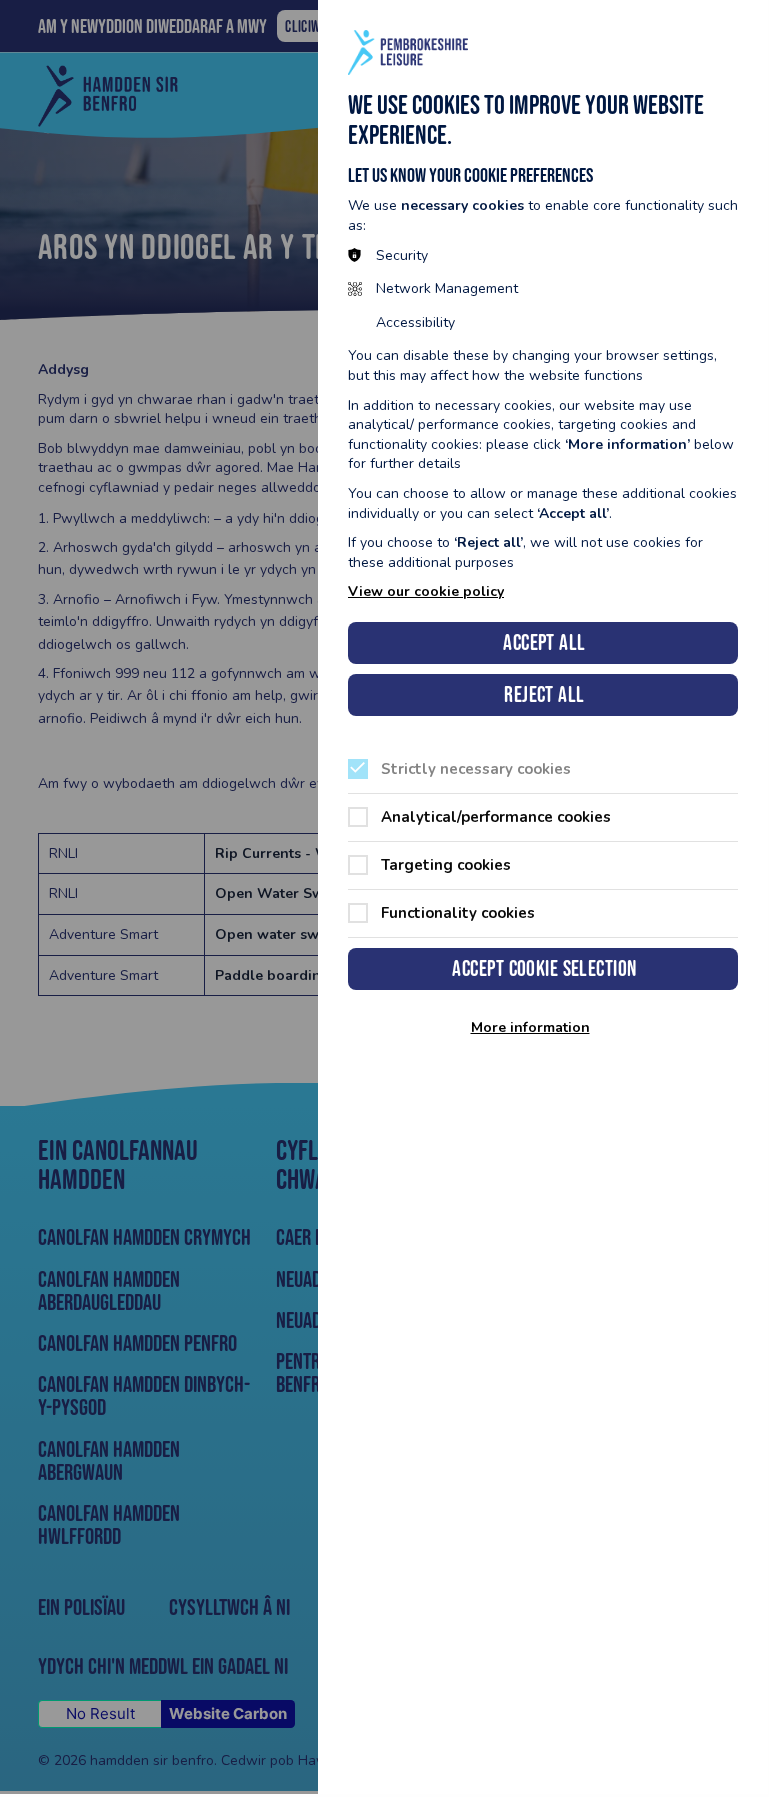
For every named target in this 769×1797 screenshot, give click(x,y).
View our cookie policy (426, 591)
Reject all (544, 694)
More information (530, 1028)
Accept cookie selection (544, 968)
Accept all (544, 642)
